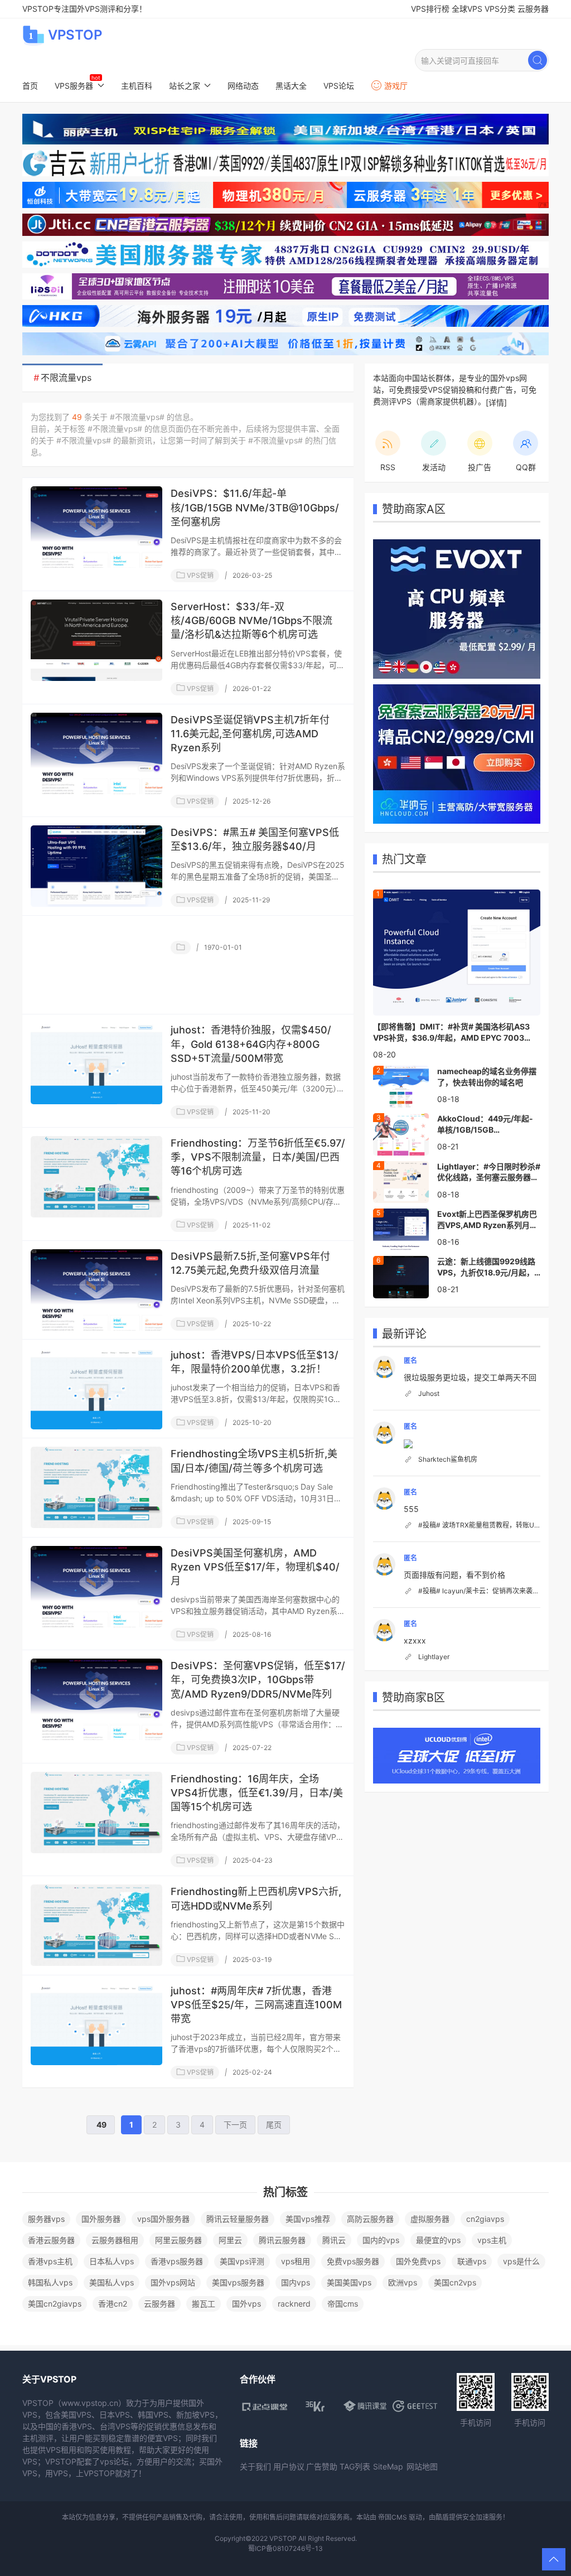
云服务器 (533, 9)
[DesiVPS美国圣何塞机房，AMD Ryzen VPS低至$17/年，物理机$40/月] (96, 1587)
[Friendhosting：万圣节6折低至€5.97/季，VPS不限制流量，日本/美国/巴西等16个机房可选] (96, 1177)
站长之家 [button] (185, 86)
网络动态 (243, 86)
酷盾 (442, 2517)
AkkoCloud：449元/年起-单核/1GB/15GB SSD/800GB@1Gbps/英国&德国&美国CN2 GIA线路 (488, 1124)
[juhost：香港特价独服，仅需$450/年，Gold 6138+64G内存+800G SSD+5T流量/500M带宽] (96, 1064)
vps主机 (492, 2240)
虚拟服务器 (430, 2219)
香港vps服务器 (177, 2261)
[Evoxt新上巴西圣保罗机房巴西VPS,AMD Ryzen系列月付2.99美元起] (401, 1229)
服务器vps (46, 2219)
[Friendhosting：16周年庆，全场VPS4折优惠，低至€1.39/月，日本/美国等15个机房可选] (96, 1813)
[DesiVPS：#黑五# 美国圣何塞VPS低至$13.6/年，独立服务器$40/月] (96, 866)
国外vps (246, 2304)
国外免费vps (418, 2261)
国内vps (296, 2282)
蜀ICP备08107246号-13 (285, 2548)
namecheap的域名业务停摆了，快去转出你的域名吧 (487, 1077)
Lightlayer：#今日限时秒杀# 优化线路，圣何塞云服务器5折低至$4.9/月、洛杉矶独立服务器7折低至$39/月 (489, 1172)
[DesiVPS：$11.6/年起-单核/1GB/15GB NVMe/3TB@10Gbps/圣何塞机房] (96, 527)
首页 (30, 86)
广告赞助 (322, 2466)
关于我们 (255, 2466)
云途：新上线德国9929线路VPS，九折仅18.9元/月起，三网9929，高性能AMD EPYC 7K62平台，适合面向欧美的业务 (486, 1267)
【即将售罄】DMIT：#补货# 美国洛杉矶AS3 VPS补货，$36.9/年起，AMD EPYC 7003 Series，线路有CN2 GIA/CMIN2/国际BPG (451, 1032)
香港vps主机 (50, 2261)
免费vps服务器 (353, 2261)
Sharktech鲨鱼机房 (448, 1459)
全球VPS (467, 9)
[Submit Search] (538, 60)
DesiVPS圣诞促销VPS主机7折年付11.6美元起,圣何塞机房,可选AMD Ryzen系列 (250, 734)
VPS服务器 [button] (74, 86)
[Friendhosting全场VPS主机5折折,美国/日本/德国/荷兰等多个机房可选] (96, 1487)
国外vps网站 (173, 2282)
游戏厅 (396, 86)
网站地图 (422, 2466)
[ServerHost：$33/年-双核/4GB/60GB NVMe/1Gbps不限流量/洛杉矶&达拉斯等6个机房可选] (96, 640)
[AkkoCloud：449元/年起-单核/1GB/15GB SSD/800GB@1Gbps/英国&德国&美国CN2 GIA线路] (401, 1133)
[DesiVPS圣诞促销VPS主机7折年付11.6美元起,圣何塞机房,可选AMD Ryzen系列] (96, 753)
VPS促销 (199, 575)
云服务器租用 (115, 2240)
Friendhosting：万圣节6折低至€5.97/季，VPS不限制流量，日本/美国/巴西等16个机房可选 (258, 1157)
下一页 (235, 2125)
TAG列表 (355, 2466)
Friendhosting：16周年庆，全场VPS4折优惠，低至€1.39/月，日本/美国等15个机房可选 (257, 1793)
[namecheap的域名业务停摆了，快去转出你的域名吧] (401, 1086)
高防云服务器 (370, 2219)
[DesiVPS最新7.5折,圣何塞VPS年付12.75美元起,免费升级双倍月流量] (96, 1290)
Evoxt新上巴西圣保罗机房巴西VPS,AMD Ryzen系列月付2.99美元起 (487, 1220)
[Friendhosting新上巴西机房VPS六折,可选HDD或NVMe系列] (96, 1925)
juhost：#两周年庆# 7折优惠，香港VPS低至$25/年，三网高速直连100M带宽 (256, 2005)
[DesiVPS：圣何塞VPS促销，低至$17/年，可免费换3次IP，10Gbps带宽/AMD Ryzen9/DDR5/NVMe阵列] (96, 1699)
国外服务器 (101, 2219)
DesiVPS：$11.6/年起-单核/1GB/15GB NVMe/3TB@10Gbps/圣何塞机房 (255, 507)
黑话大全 (291, 86)
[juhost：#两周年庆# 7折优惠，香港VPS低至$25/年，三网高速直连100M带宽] (96, 2024)
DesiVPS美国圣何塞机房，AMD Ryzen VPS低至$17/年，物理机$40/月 (255, 1567)
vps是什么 (521, 2261)
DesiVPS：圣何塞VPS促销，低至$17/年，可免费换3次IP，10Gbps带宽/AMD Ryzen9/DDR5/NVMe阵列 (258, 1680)
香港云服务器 (51, 2240)
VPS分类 (500, 9)
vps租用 (296, 2261)
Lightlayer (434, 1657)
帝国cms (343, 2304)
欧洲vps (403, 2282)
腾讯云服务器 (282, 2240)
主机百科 (137, 86)
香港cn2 (113, 2304)
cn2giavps (485, 2219)
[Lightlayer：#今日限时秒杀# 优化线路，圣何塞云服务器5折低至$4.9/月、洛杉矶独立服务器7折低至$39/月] (401, 1181)
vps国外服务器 (163, 2219)
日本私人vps (112, 2261)
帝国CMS (393, 2517)
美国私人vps (112, 2282)
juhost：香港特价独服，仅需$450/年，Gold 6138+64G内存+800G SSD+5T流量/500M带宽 (251, 1044)
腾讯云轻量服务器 (238, 2219)
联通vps (472, 2261)
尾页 (274, 2125)
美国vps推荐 (308, 2219)
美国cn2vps (455, 2282)
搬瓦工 (204, 2304)
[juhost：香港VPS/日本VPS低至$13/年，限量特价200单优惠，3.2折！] (96, 1389)
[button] (554, 2559)
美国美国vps (349, 2282)
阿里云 (230, 2240)
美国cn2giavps (55, 2304)
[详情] (496, 402)
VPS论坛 (339, 86)
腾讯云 (334, 2240)
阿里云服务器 (178, 2240)
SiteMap (388, 2466)
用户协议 (289, 2466)
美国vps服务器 (238, 2282)
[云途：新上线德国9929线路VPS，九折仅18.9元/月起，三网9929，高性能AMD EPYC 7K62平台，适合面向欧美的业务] (401, 1276)
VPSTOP (75, 35)
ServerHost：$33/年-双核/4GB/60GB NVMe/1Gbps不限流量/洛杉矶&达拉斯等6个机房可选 (251, 620)
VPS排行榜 (430, 9)
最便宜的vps (438, 2240)
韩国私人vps (50, 2282)
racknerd (294, 2304)
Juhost (429, 1393)
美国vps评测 (242, 2261)
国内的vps (381, 2240)
